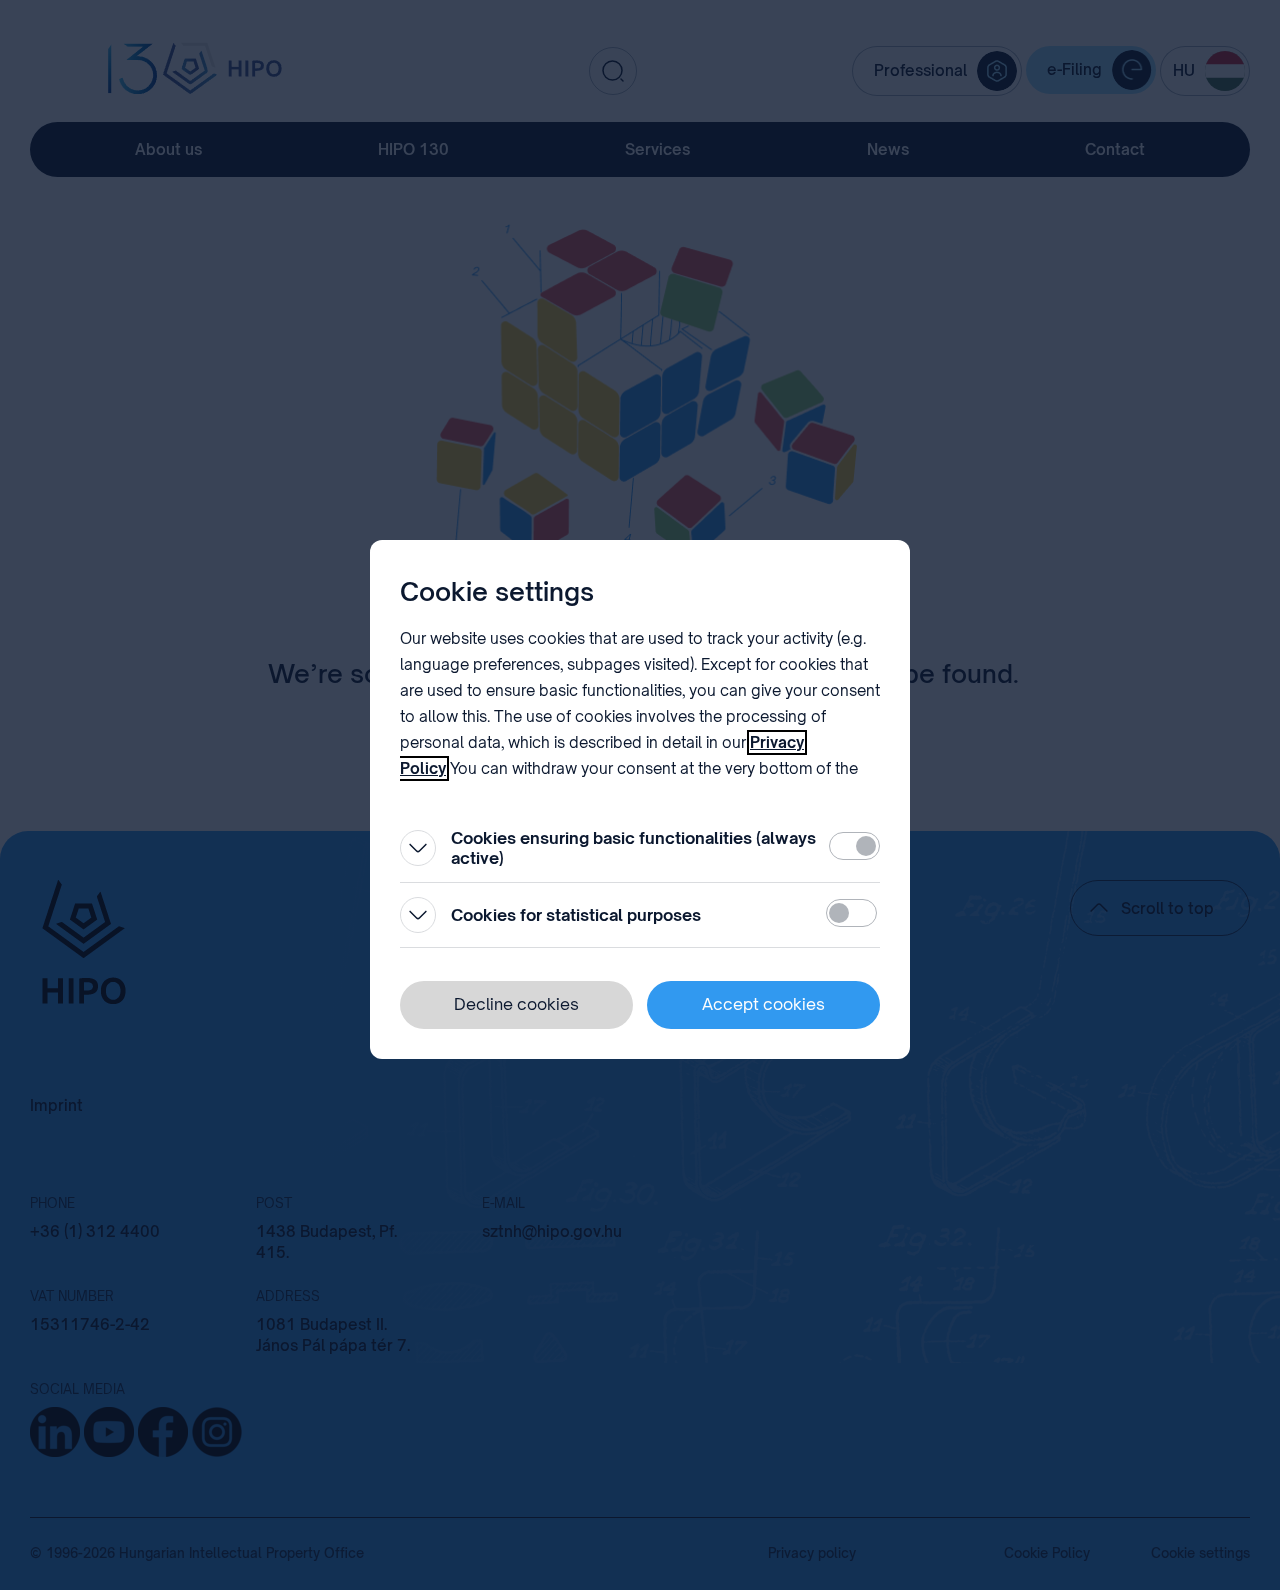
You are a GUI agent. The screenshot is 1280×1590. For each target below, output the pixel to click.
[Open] (418, 848)
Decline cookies (516, 1004)
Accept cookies (763, 1004)
